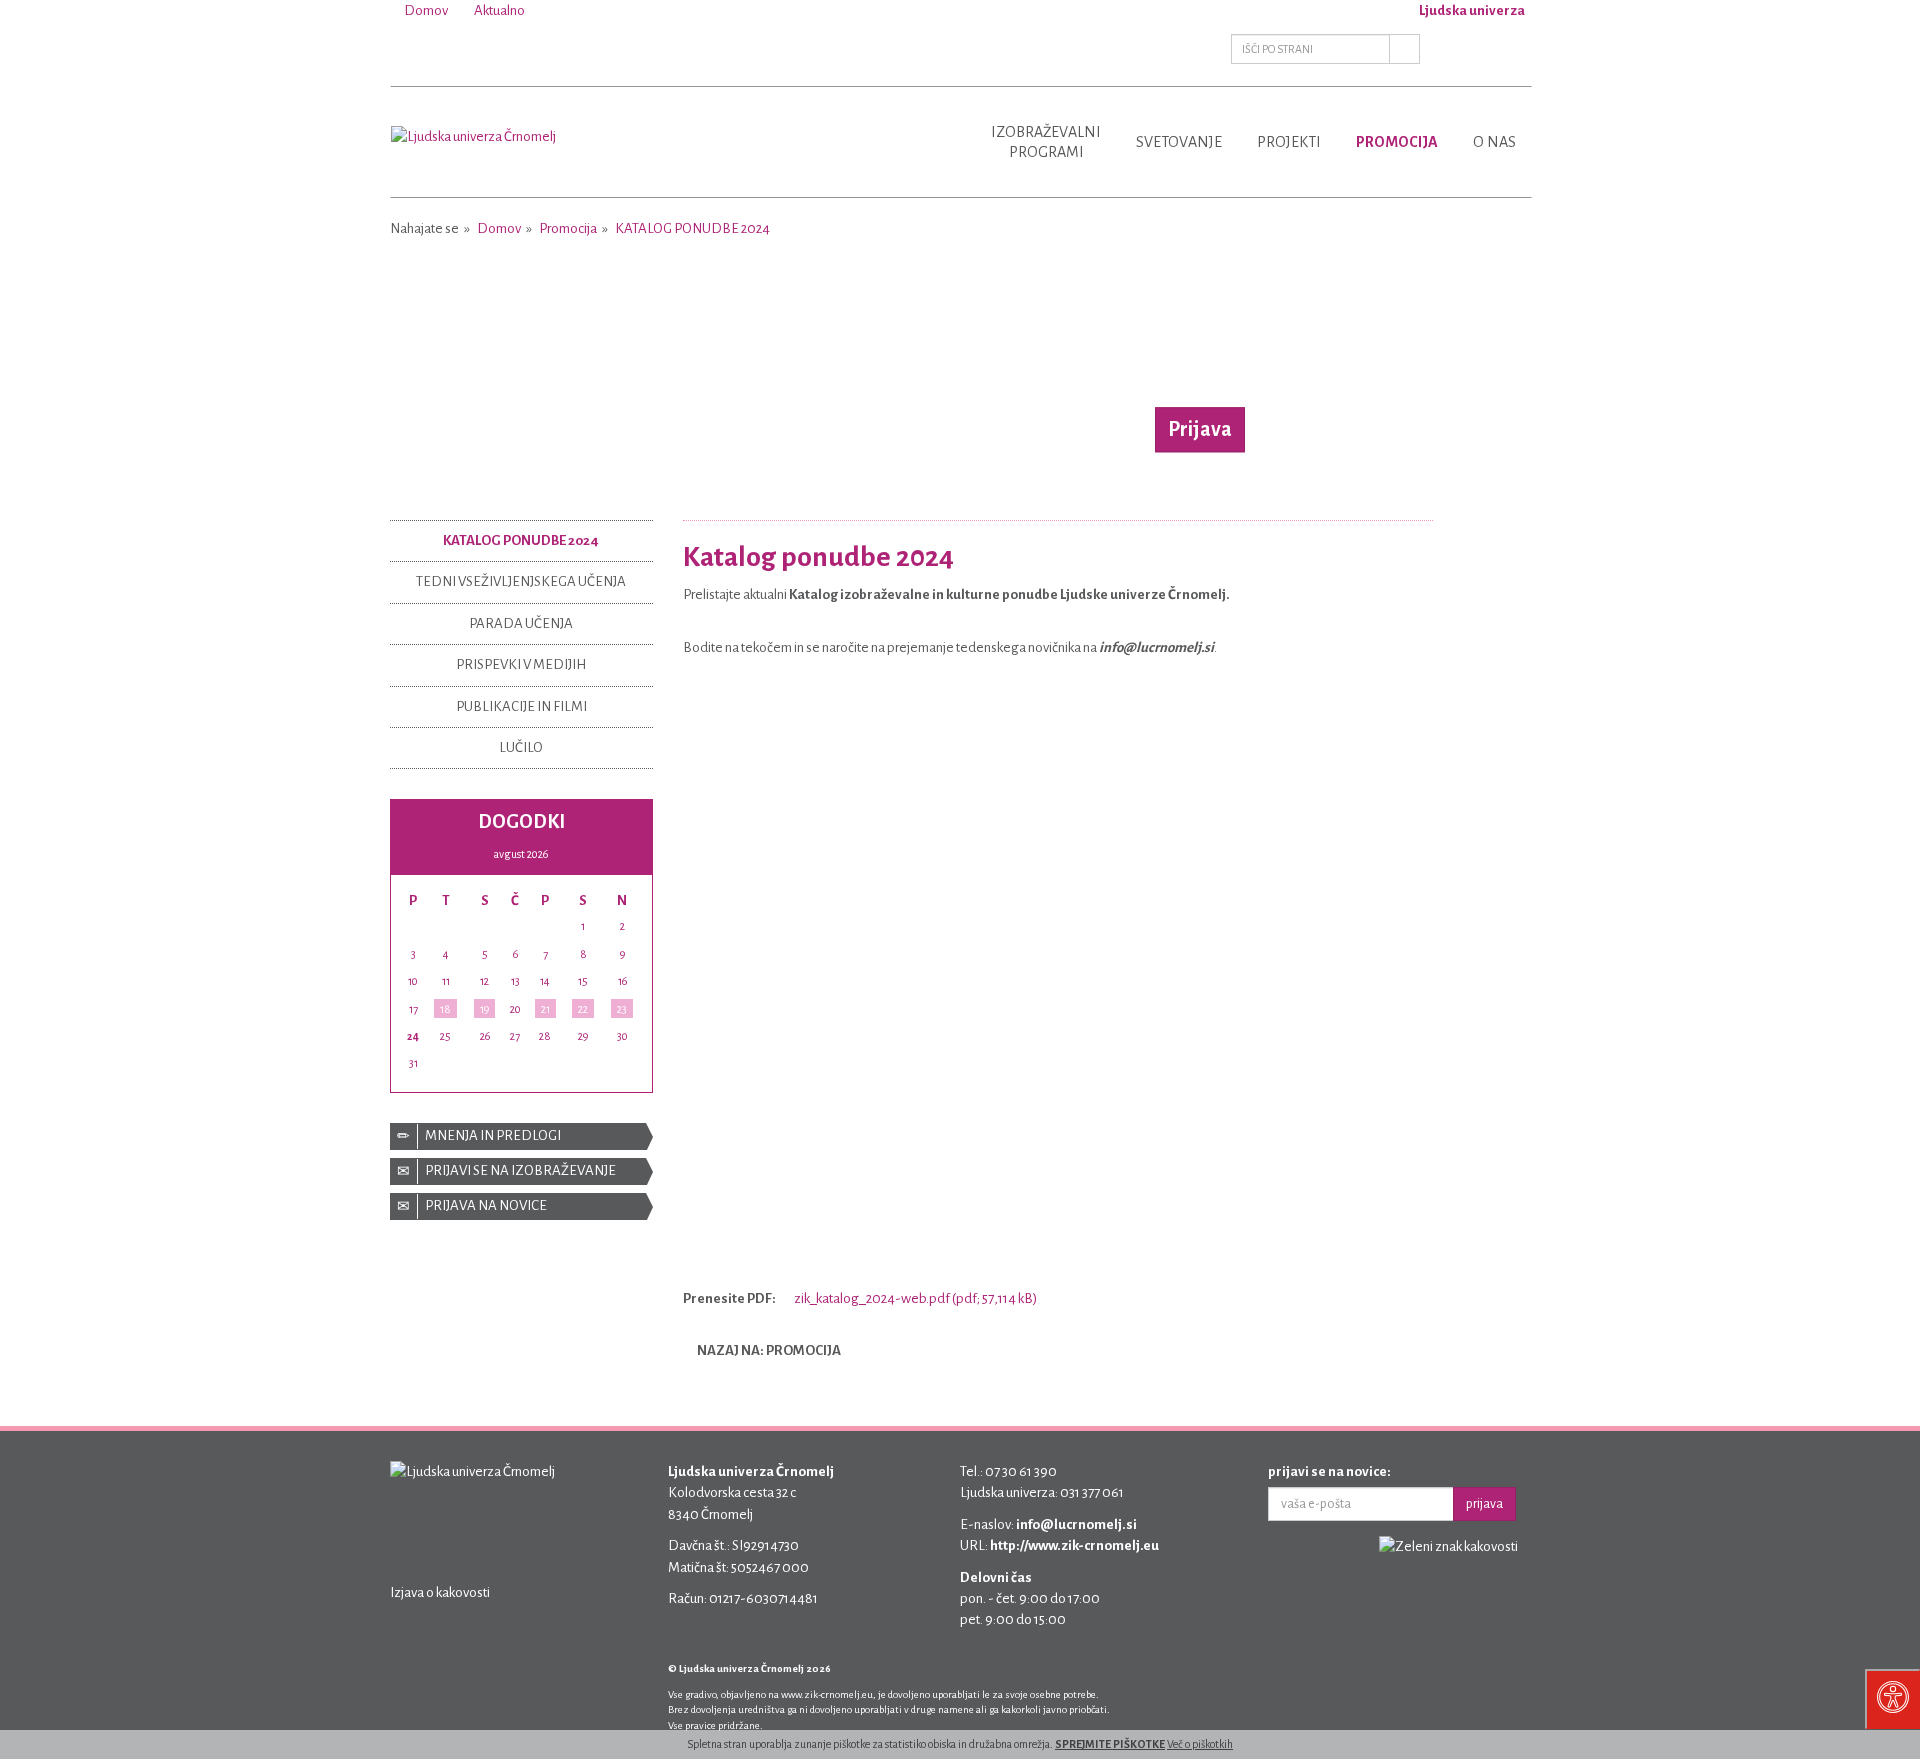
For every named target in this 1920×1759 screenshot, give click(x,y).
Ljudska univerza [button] (1471, 10)
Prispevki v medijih (521, 664)
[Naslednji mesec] (564, 853)
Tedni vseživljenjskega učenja (521, 581)
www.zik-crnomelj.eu (827, 1694)
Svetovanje (1179, 142)
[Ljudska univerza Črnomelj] (473, 122)
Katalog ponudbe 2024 (692, 228)
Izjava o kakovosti (440, 1592)
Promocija (1397, 142)
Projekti (1289, 142)
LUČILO (521, 747)
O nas (1494, 142)
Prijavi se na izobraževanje (519, 1170)
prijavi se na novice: (1329, 1471)
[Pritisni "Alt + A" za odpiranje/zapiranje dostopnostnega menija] (1892, 1699)
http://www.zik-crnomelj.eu (1074, 1545)
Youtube (452, 48)
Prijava (1200, 429)
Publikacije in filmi (521, 706)
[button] (475, 365)
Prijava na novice (485, 1205)
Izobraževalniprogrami (1046, 142)
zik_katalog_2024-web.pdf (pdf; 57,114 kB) (914, 1298)
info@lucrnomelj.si (1076, 1524)
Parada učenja (521, 623)
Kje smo (1512, 48)
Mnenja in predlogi (492, 1135)
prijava (1484, 1504)
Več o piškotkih (1200, 1744)
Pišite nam (1467, 48)
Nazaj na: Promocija (768, 1350)
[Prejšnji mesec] (477, 853)
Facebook (407, 48)
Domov (425, 10)
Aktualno (498, 10)
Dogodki (521, 821)
